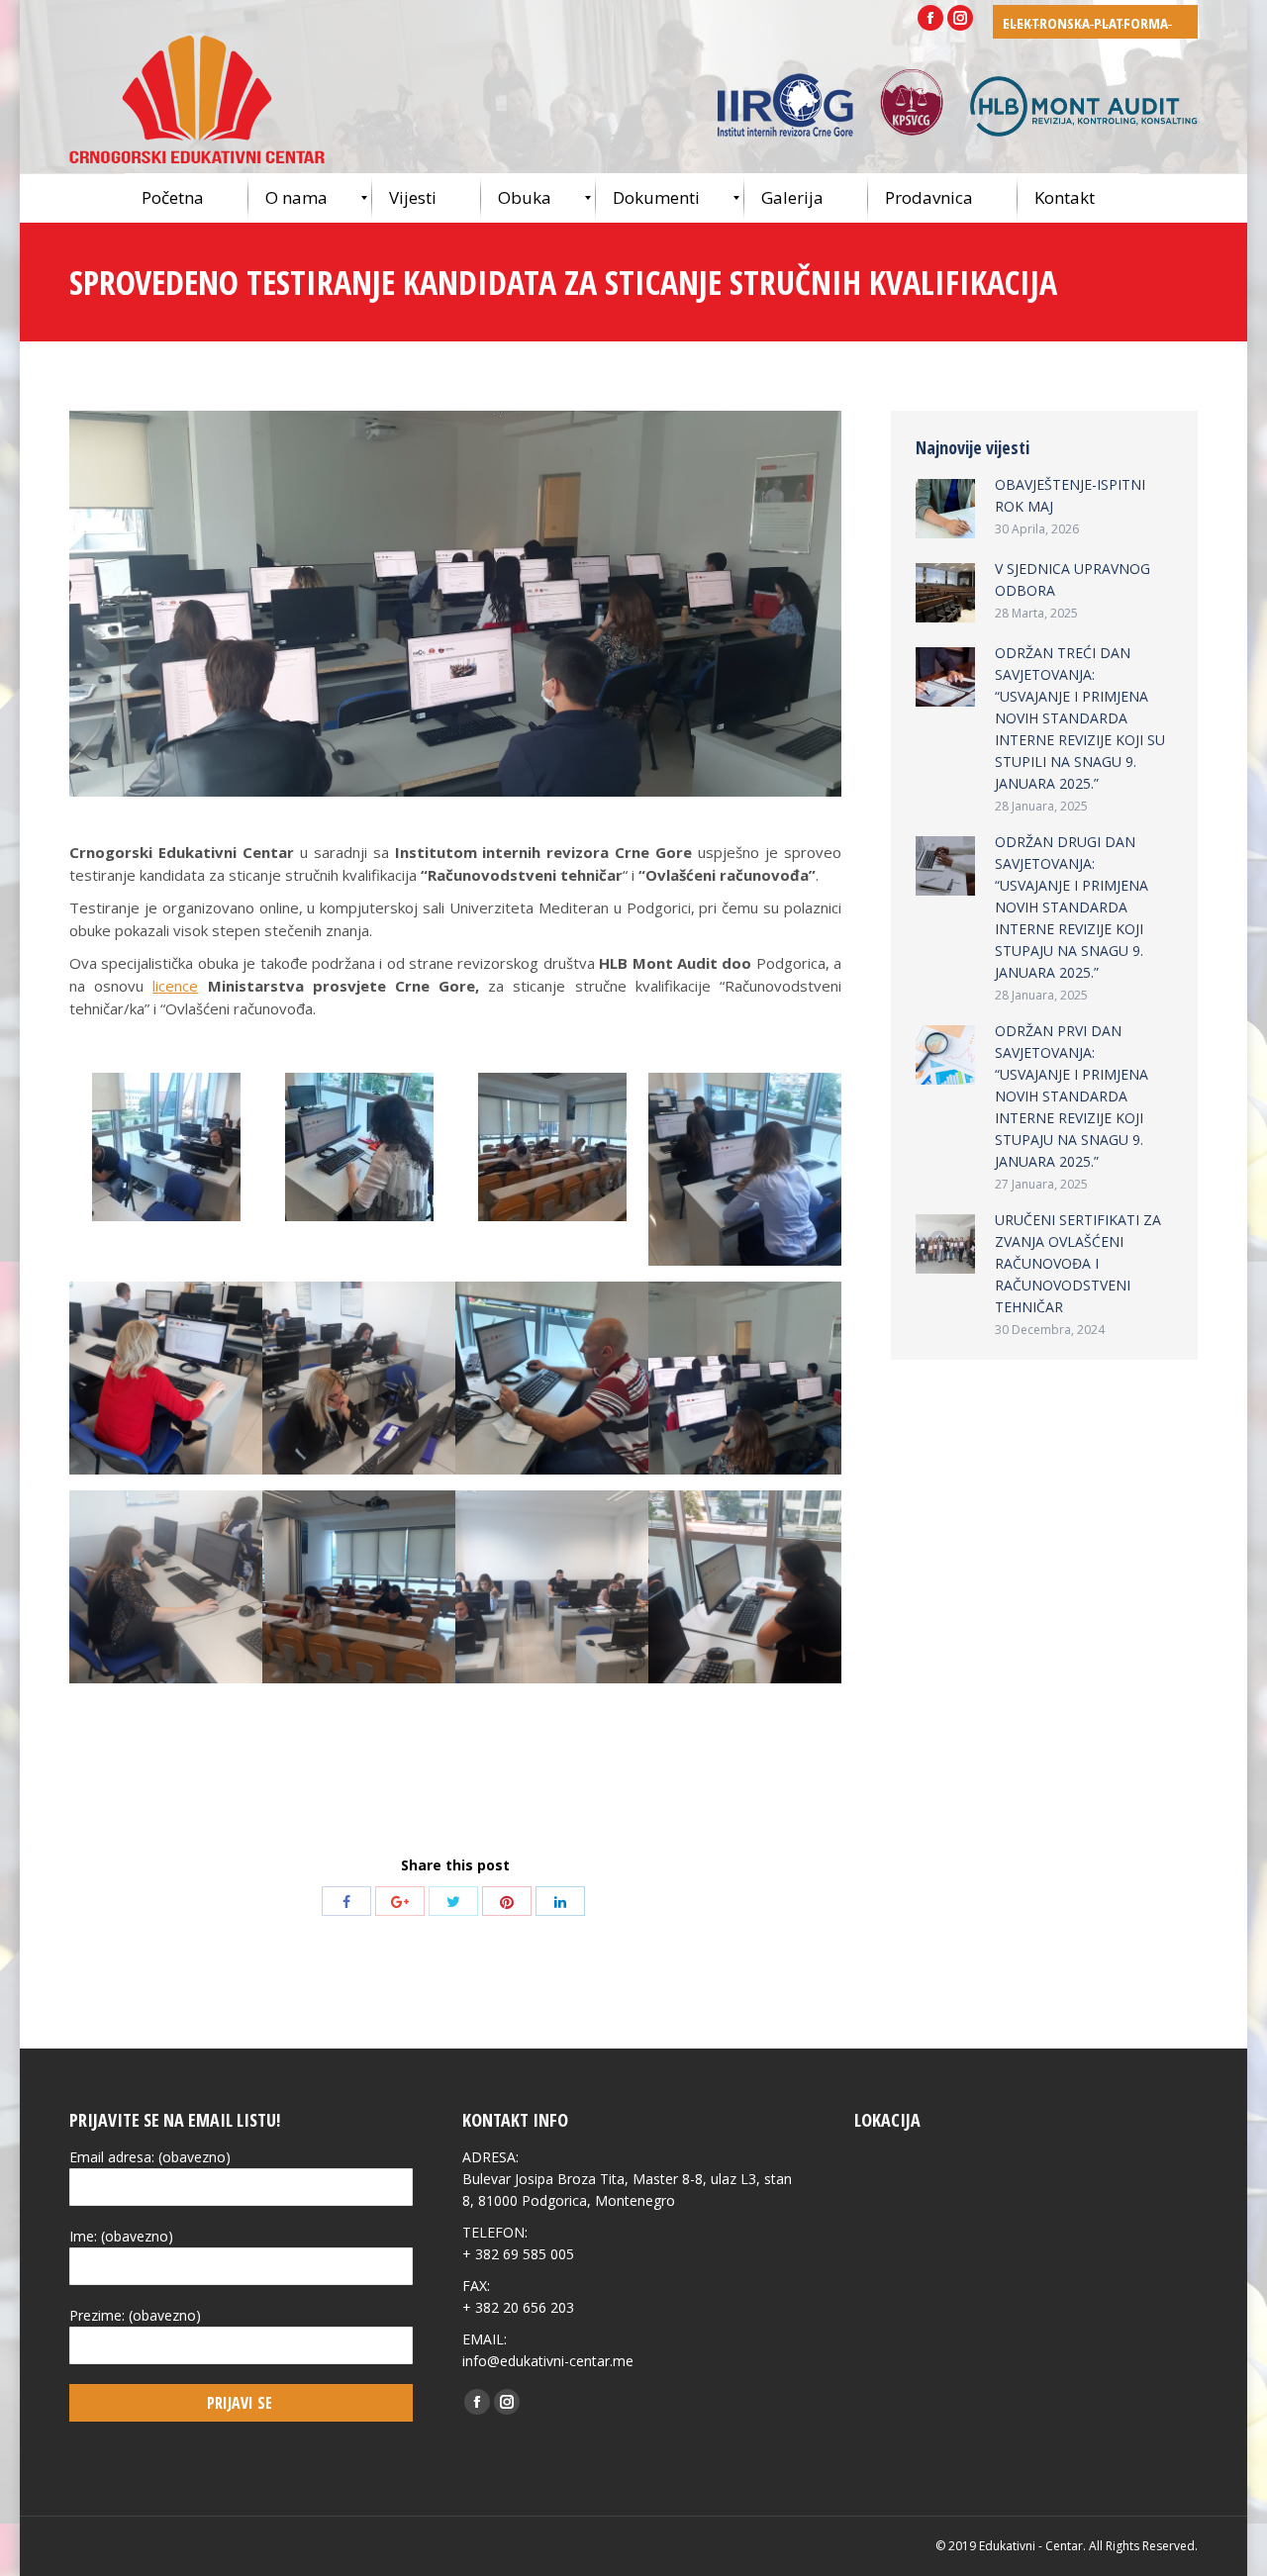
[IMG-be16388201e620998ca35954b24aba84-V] (552, 1147)
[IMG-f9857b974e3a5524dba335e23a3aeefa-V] (166, 1147)
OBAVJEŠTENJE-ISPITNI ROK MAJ (1070, 495)
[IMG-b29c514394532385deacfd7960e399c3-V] (166, 1378)
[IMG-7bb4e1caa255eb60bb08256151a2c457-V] (745, 1587)
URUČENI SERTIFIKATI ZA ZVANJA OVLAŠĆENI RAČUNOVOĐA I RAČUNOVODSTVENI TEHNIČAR (1078, 1263)
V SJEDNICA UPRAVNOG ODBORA (1072, 579)
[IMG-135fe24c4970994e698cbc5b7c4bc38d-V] (359, 1587)
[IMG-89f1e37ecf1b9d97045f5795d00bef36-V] (552, 1587)
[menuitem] (187, 198)
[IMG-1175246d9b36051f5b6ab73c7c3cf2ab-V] (745, 1378)
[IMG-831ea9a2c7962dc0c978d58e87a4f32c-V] (166, 1587)
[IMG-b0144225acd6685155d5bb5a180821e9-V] (745, 1169)
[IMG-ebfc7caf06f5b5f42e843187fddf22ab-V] (359, 1147)
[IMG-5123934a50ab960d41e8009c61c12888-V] (552, 1378)
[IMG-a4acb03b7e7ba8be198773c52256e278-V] (359, 1378)
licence (175, 986)
